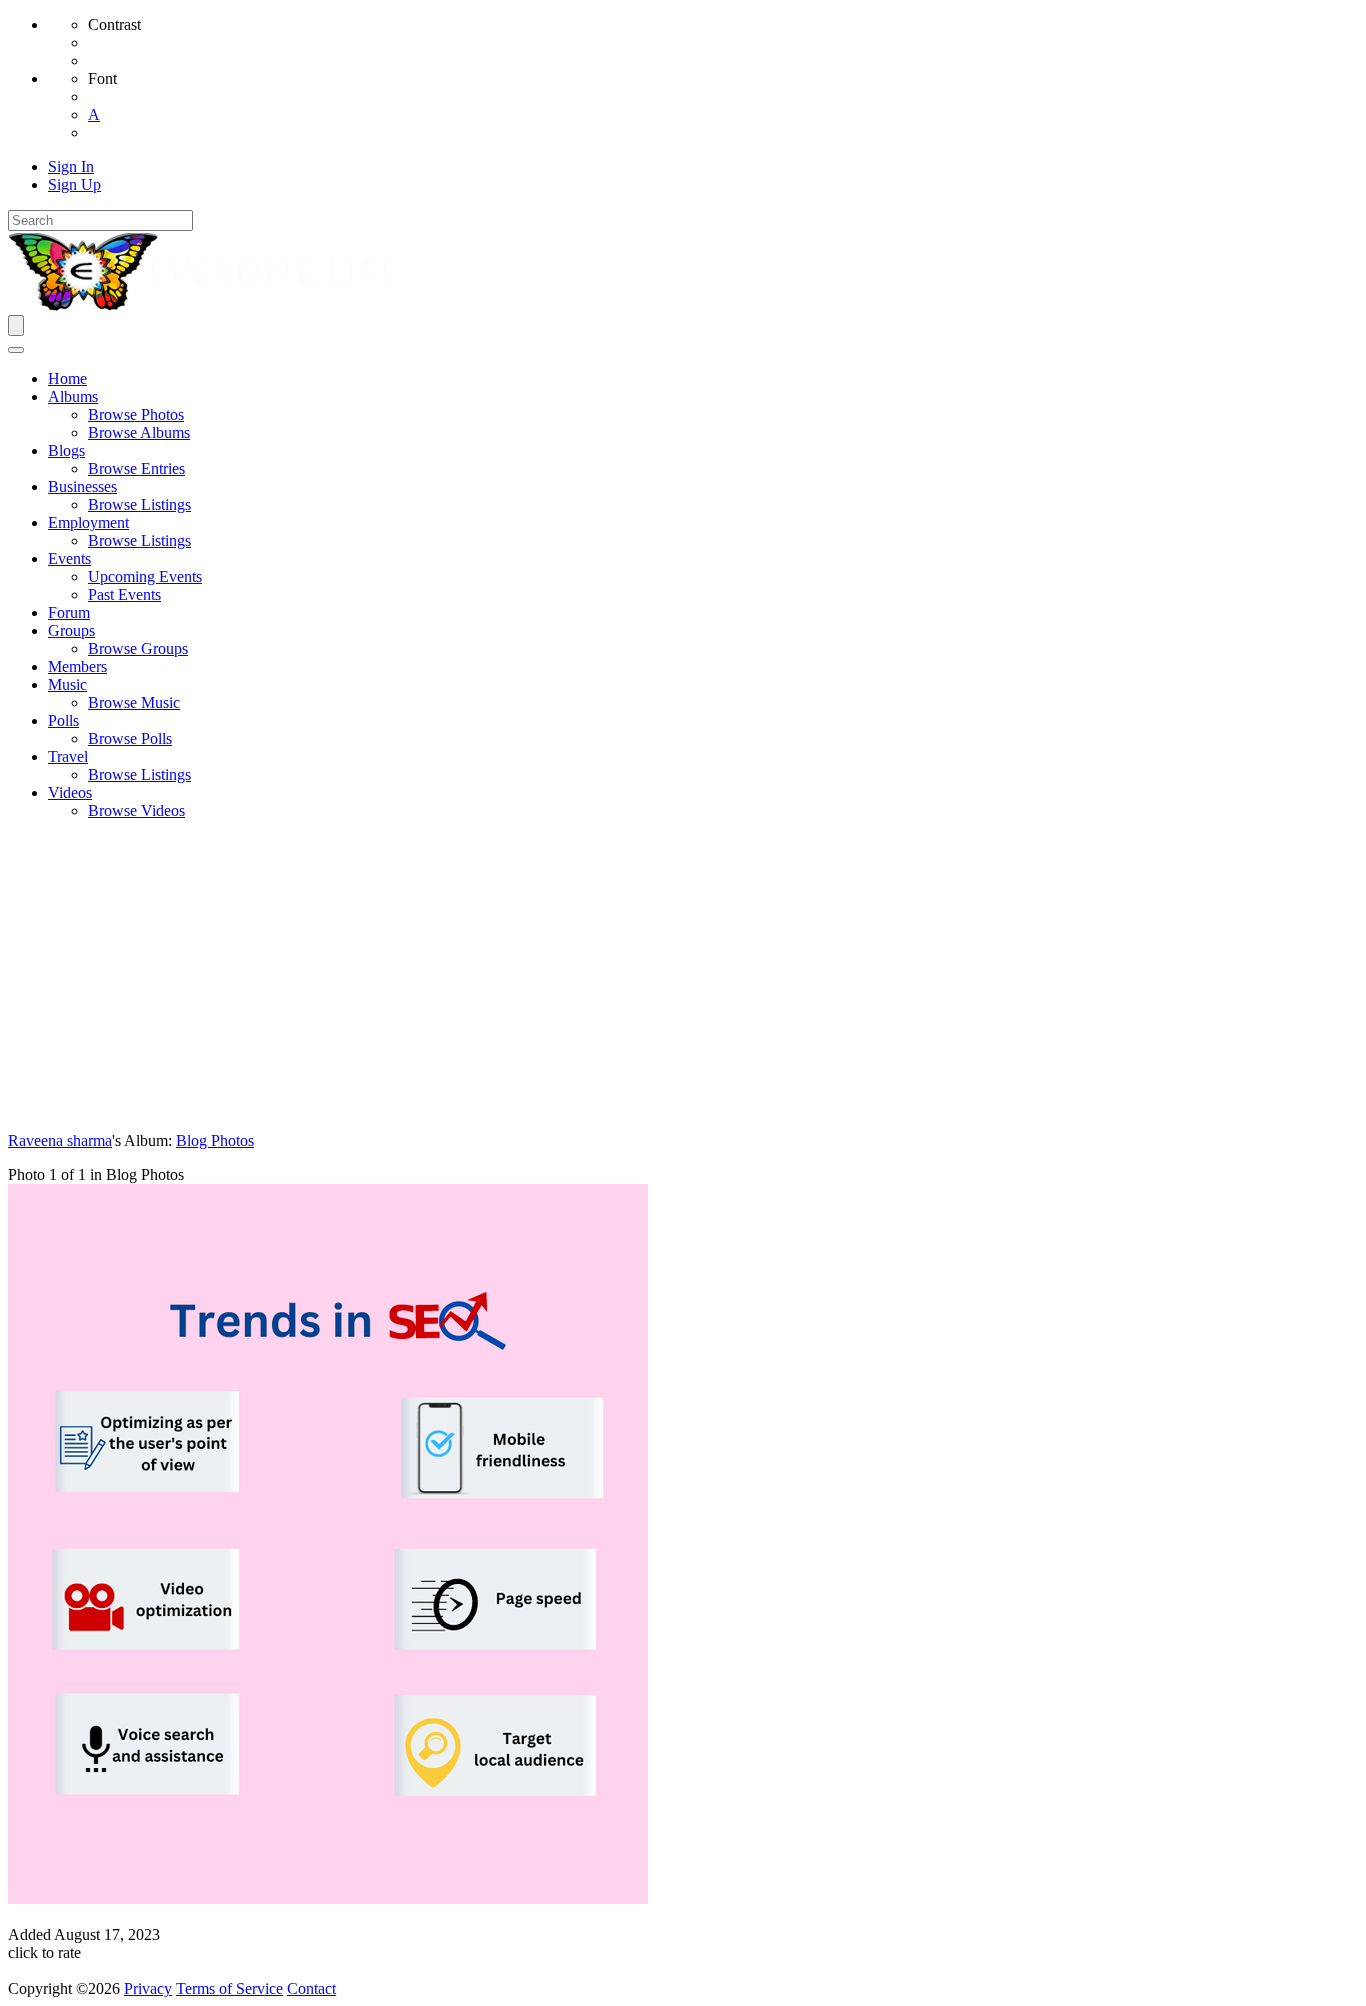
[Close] (16, 350)
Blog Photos (215, 1140)
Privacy (148, 1988)
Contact (311, 1988)
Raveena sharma (60, 1140)
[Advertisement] (683, 976)
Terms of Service (229, 1988)
